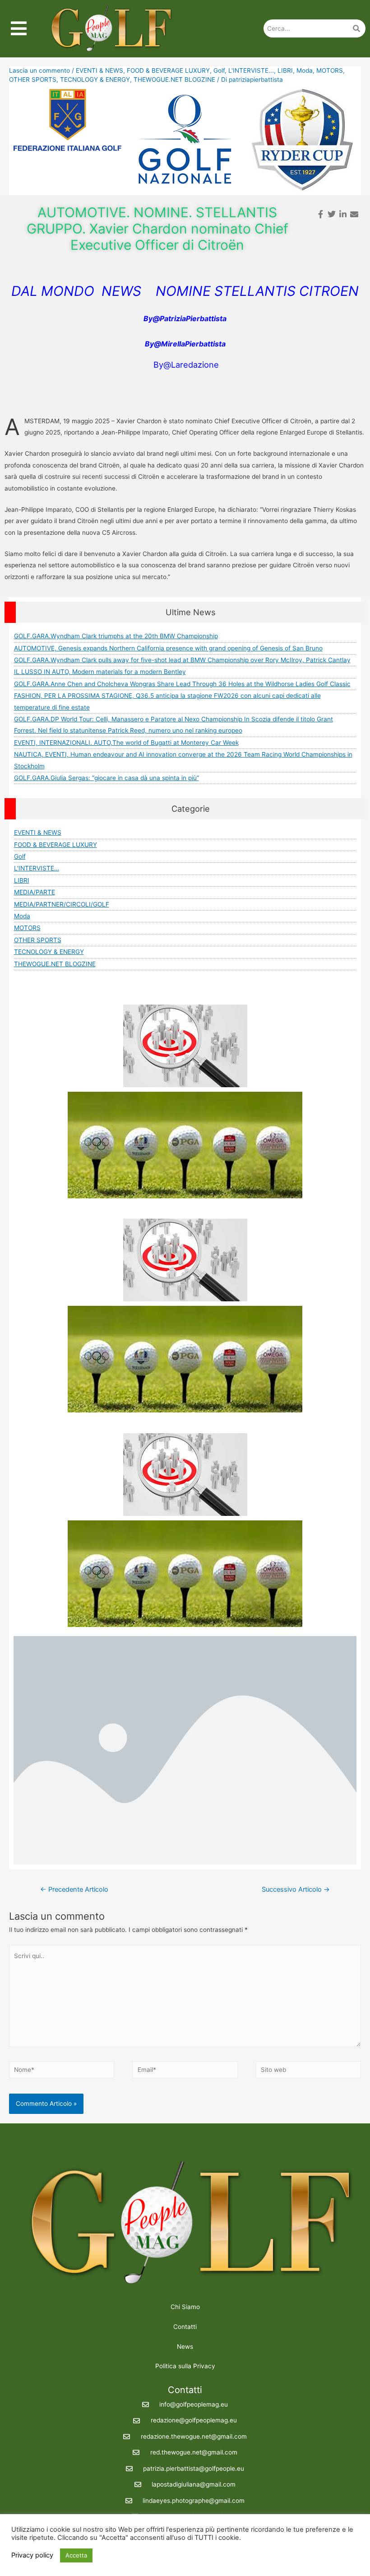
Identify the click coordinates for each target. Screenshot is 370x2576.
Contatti (185, 2327)
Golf (219, 70)
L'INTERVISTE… (37, 868)
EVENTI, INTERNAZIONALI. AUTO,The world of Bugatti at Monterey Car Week (126, 743)
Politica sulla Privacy (185, 2366)
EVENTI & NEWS (99, 70)
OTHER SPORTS (33, 79)
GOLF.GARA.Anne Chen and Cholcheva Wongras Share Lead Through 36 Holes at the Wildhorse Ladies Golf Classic (182, 684)
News (185, 2347)
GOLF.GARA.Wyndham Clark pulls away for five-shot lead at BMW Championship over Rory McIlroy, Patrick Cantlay (182, 660)
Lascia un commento (39, 70)
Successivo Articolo (296, 1889)
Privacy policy (32, 2555)
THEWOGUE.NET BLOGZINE (174, 79)
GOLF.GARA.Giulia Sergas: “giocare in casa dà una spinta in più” (106, 778)
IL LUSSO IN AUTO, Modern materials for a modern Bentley (100, 672)
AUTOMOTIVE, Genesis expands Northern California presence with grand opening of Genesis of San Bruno (168, 648)
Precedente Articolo (74, 1889)
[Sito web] (308, 2071)
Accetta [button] (76, 2555)
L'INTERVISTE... (251, 70)
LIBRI (285, 70)
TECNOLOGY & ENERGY (95, 79)
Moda (305, 70)
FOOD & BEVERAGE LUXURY (168, 70)
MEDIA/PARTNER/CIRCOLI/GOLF (62, 904)
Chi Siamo (185, 2307)
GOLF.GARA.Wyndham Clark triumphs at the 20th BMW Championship (116, 636)
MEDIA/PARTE (35, 892)
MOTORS (330, 70)
